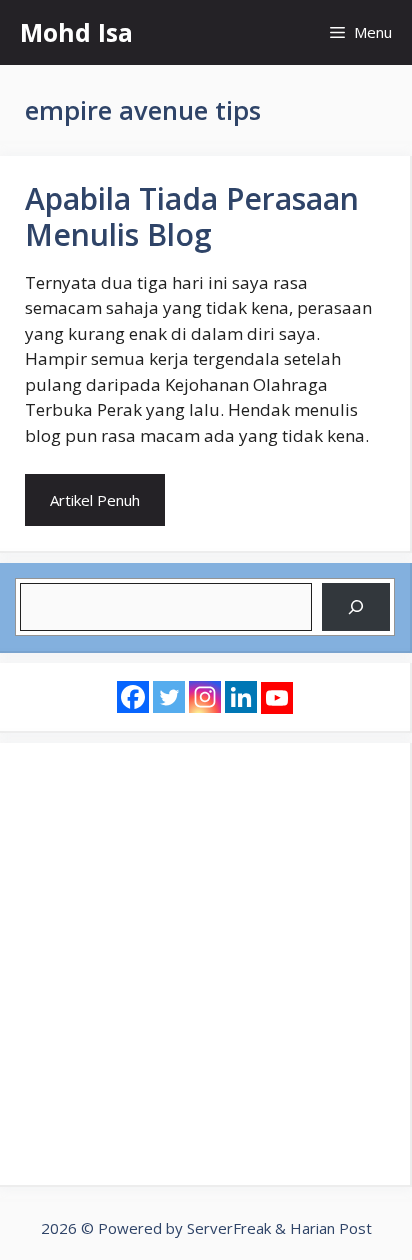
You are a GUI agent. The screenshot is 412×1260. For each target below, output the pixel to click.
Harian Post (331, 1228)
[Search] (356, 607)
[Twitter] (169, 697)
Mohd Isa (76, 32)
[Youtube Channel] (277, 698)
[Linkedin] (241, 697)
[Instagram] (205, 697)
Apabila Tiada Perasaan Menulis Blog (192, 216)
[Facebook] (133, 697)
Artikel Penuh (95, 500)
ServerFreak (229, 1228)
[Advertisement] (206, 964)
